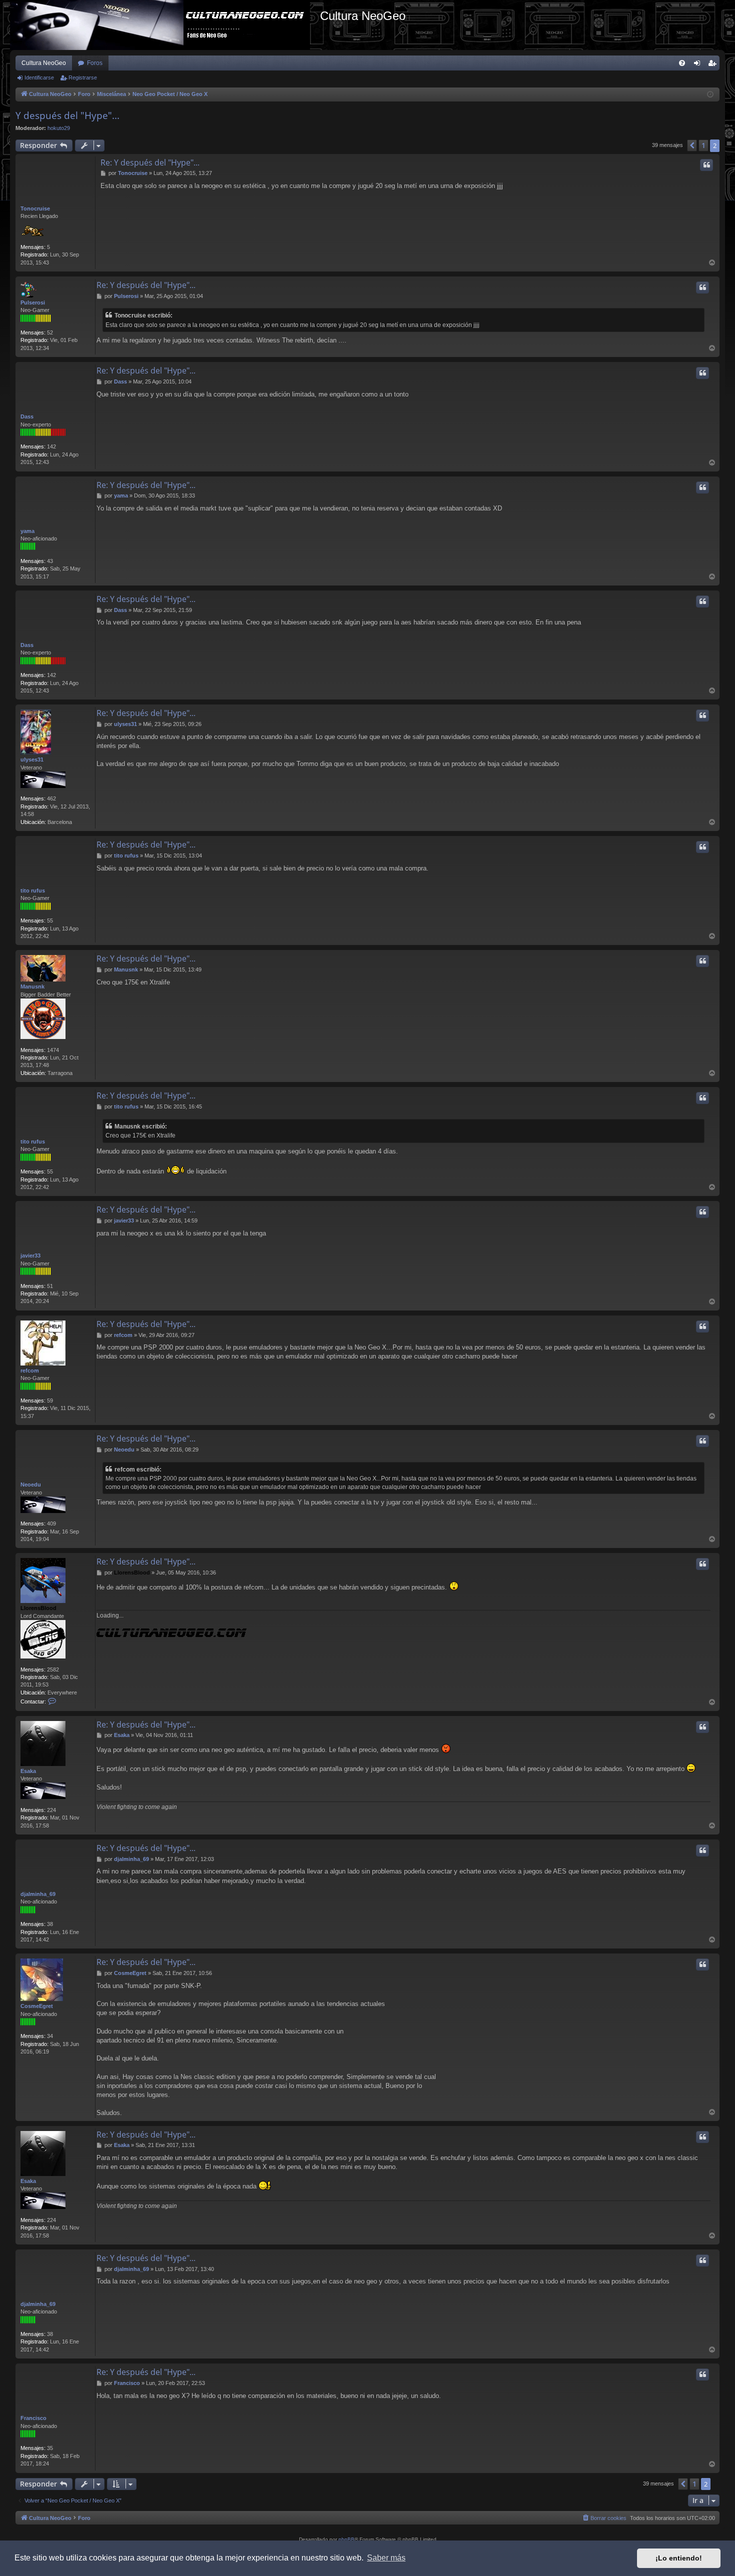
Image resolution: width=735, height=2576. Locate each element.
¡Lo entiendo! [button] (679, 2558)
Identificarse (39, 77)
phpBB (346, 2539)
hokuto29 (59, 128)
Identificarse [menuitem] (699, 65)
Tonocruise (35, 208)
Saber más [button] (386, 2558)
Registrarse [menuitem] (714, 65)
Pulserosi (33, 302)
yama (27, 531)
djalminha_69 (38, 1894)
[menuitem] (682, 63)
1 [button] (703, 145)
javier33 (30, 1255)
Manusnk (32, 986)
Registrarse (83, 77)
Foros (95, 63)
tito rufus (33, 890)
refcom (30, 1370)
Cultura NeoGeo (44, 63)
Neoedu (31, 1484)
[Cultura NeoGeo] (165, 25)
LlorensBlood (38, 1608)
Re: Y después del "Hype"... (150, 162)
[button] (692, 145)
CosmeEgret (37, 2006)
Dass (27, 416)
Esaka (28, 1771)
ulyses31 (32, 759)
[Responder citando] (706, 165)
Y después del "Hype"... (67, 115)
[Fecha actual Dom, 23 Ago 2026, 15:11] (710, 95)
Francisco (33, 2418)
